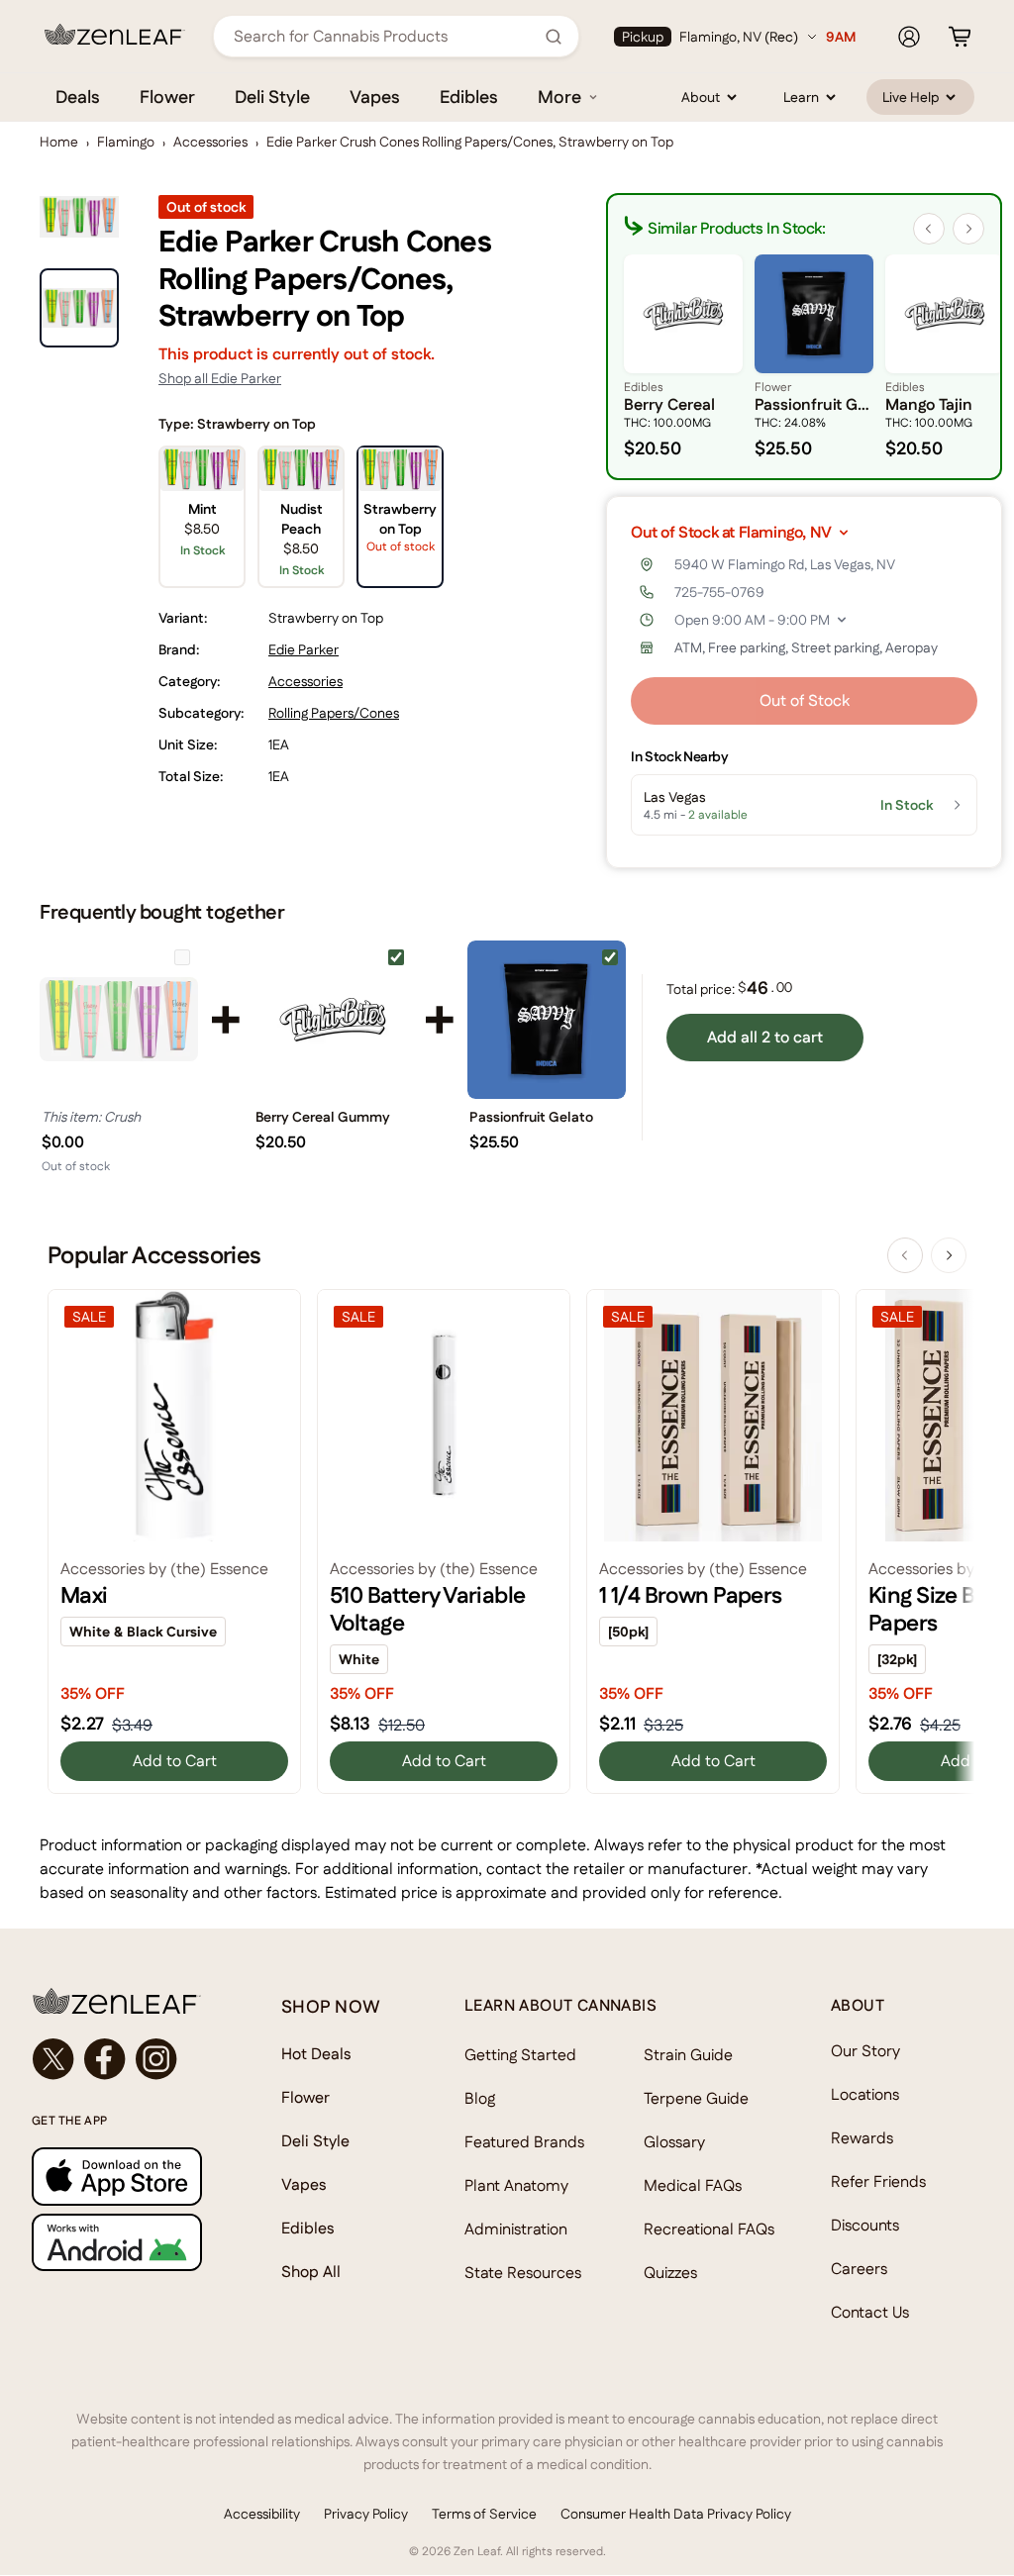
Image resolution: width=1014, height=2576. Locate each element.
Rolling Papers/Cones (334, 713)
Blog (480, 2098)
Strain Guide (688, 2055)
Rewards (862, 2138)
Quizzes (670, 2273)
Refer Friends (878, 2181)
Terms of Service (484, 2514)
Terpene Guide (696, 2098)
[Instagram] (156, 2059)
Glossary (674, 2142)
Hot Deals (316, 2054)
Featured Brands (524, 2142)
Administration (516, 2229)
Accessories (210, 142)
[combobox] (385, 36)
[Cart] (960, 37)
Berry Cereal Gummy (323, 1117)
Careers (859, 2269)
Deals (78, 97)
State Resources (523, 2273)
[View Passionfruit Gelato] (547, 1020)
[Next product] (949, 1255)
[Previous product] (905, 1255)
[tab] (79, 308)
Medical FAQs (693, 2185)
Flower (167, 97)
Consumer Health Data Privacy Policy (676, 2514)
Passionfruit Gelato (531, 1117)
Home (59, 142)
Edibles (469, 97)
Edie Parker (304, 649)
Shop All (311, 2272)
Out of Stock (805, 700)
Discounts (865, 2225)
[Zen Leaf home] (115, 35)
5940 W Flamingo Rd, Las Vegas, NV (785, 564)
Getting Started (520, 2055)
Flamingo (126, 142)
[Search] (554, 37)
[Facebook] (105, 2059)
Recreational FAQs (709, 2229)
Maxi (84, 1595)
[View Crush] (119, 1020)
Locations (865, 2094)
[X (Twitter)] (53, 2059)
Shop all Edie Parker (220, 378)
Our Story (865, 2051)
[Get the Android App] (117, 2242)
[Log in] (909, 37)
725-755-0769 (719, 592)
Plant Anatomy (516, 2185)
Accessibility (262, 2514)
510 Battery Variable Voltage (428, 1609)
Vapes (375, 97)
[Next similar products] (968, 229)
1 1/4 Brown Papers (691, 1595)
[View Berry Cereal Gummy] (333, 1020)
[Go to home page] (117, 2001)
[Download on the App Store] (117, 2176)
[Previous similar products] (929, 229)
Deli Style (272, 97)
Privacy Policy (366, 2514)
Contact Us (870, 2312)
